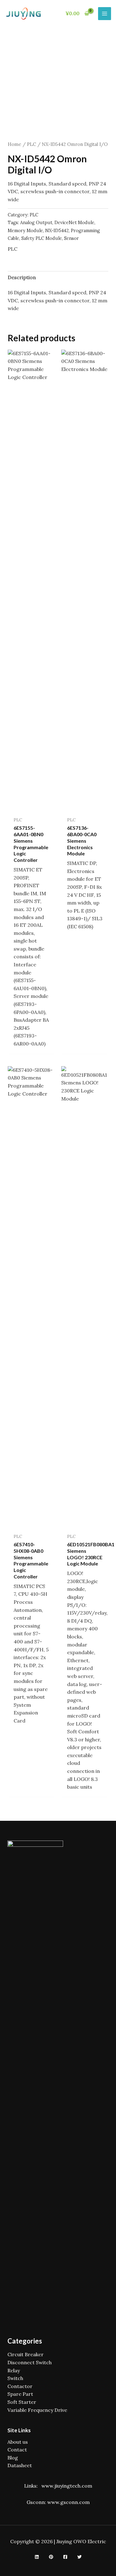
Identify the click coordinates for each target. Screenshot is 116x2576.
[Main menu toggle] (105, 14)
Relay (14, 2370)
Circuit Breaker (26, 2354)
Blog (13, 2458)
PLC (32, 144)
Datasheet (20, 2465)
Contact (17, 2450)
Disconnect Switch (30, 2362)
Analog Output (36, 223)
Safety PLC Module (42, 238)
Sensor (71, 238)
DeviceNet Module (74, 223)
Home (15, 144)
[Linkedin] (37, 2557)
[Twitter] (79, 2557)
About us (18, 2442)
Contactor (20, 2386)
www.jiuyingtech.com (67, 2486)
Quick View (31, 807)
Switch (15, 2378)
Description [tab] (22, 277)
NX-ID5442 (57, 231)
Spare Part (20, 2394)
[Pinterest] (51, 2557)
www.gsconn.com (69, 2502)
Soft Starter (22, 2402)
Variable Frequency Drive (37, 2410)
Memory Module (25, 231)
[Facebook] (65, 2557)
